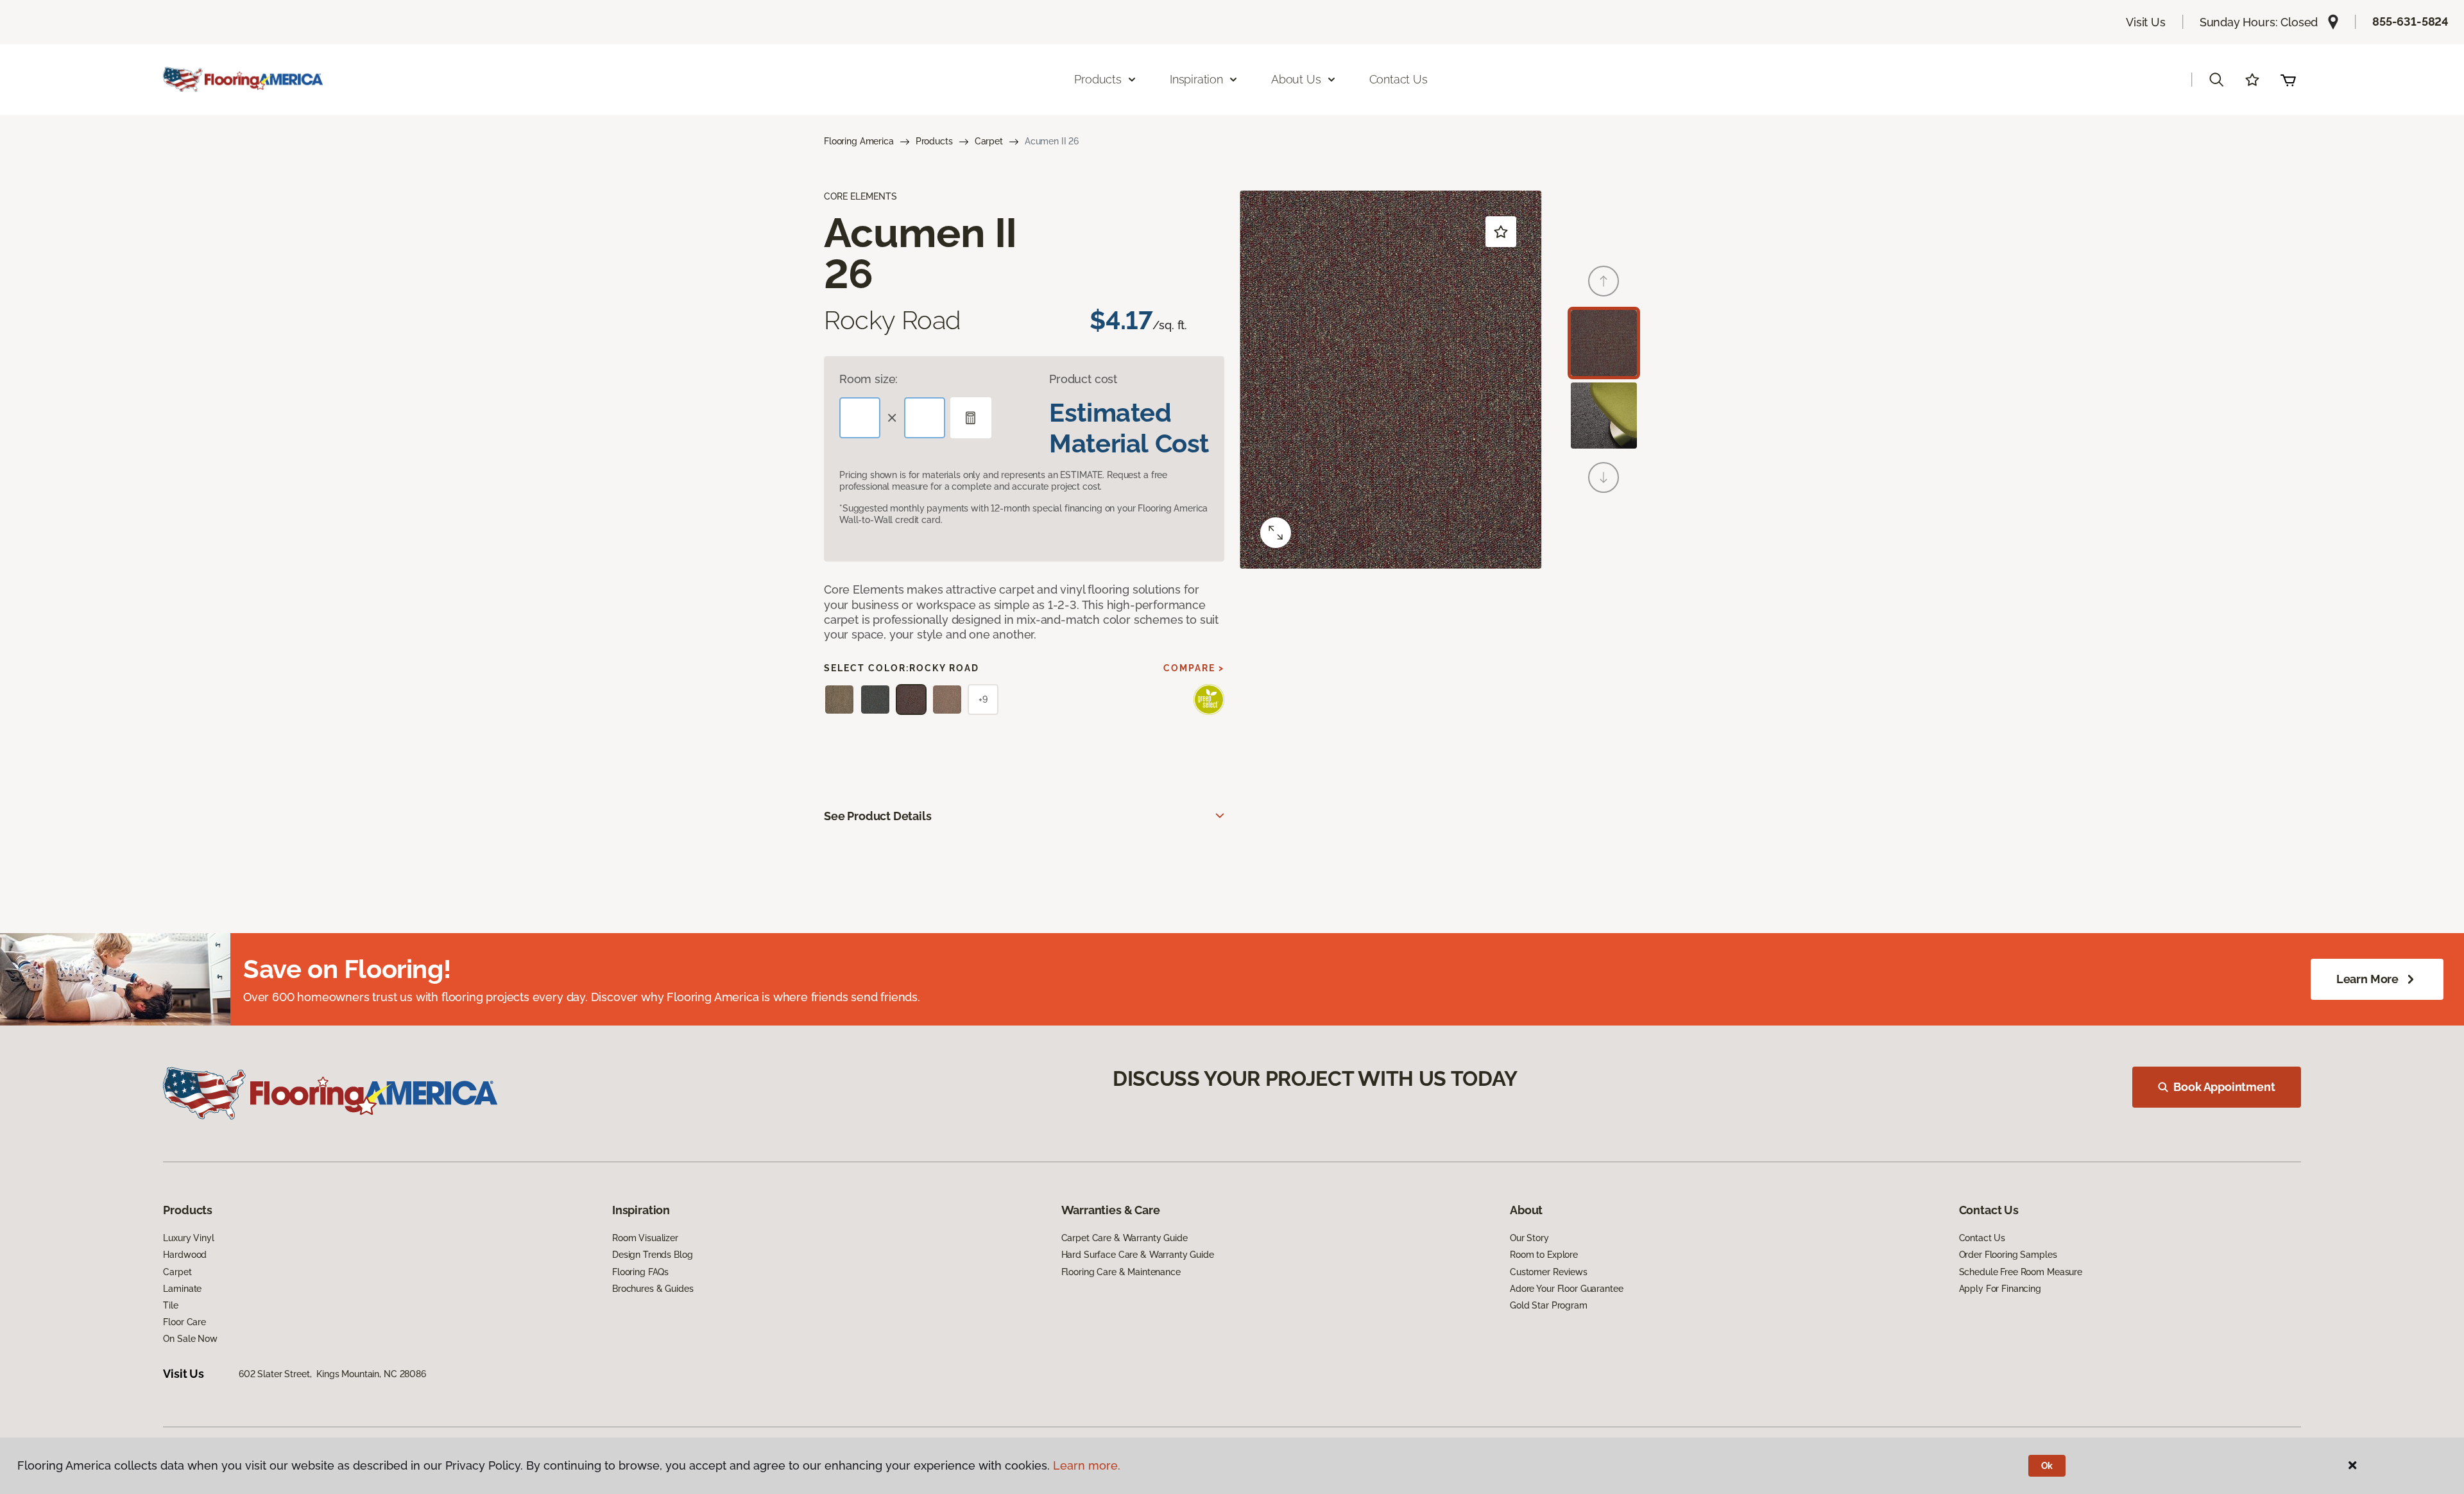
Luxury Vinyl (188, 1238)
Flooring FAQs (640, 1272)
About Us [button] (1296, 79)
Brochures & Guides (653, 1289)
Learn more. (1087, 1465)
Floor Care (184, 1322)
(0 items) (2288, 80)
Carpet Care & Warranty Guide (1125, 1238)
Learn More (2367, 979)
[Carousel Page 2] (1604, 416)
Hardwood (185, 1255)
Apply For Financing (2000, 1289)
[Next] (1604, 477)
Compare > (1194, 668)
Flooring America (859, 141)
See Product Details (878, 816)
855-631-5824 (2410, 21)
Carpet (989, 141)
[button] (2216, 80)
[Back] (1604, 281)
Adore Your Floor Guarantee (1566, 1289)
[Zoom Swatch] (1276, 533)
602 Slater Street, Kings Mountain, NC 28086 (332, 1374)
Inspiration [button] (1196, 79)
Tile (170, 1305)
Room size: (868, 379)
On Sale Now (190, 1339)
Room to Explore (1544, 1255)
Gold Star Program (1549, 1305)
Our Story (1529, 1238)
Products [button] (1098, 79)
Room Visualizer (645, 1238)
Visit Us (2146, 22)
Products (934, 141)
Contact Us (1399, 79)
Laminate (182, 1289)
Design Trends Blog (652, 1255)
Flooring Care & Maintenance (1121, 1272)
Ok (2047, 1466)
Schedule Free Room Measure (2021, 1272)
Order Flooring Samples (2008, 1255)
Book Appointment (2224, 1087)
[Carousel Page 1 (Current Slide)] (1604, 343)
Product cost (1083, 379)
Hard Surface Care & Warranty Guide (1138, 1255)
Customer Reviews (1549, 1272)
